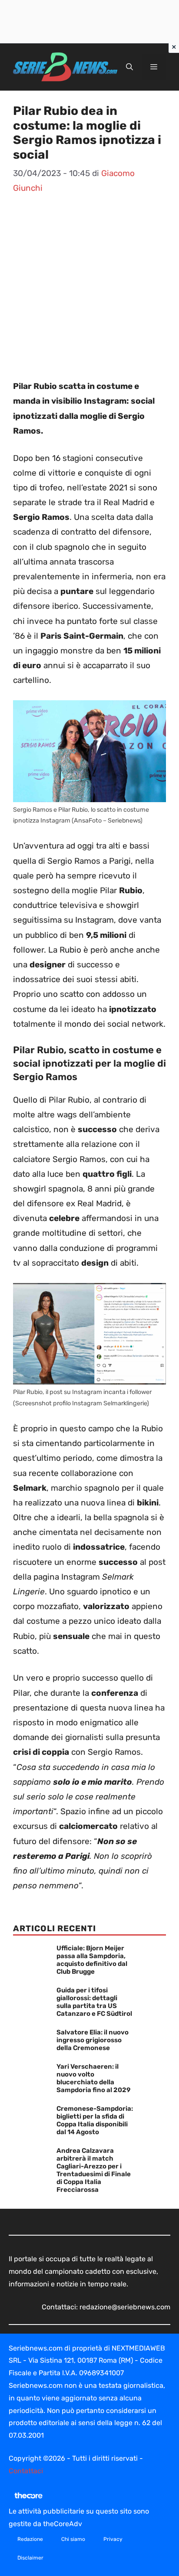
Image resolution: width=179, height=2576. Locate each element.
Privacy (113, 2539)
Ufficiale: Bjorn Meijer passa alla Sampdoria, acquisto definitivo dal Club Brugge (92, 1960)
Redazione (30, 2539)
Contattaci (26, 2471)
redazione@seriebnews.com (125, 2307)
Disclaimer (30, 2558)
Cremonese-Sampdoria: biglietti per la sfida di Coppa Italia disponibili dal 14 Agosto (95, 2120)
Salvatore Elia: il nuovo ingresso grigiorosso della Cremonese (93, 2040)
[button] (129, 67)
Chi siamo (73, 2539)
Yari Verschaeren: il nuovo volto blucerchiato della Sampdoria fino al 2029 (93, 2078)
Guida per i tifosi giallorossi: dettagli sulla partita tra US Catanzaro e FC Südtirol (94, 2002)
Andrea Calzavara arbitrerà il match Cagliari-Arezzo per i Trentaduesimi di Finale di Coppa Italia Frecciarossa (94, 2170)
